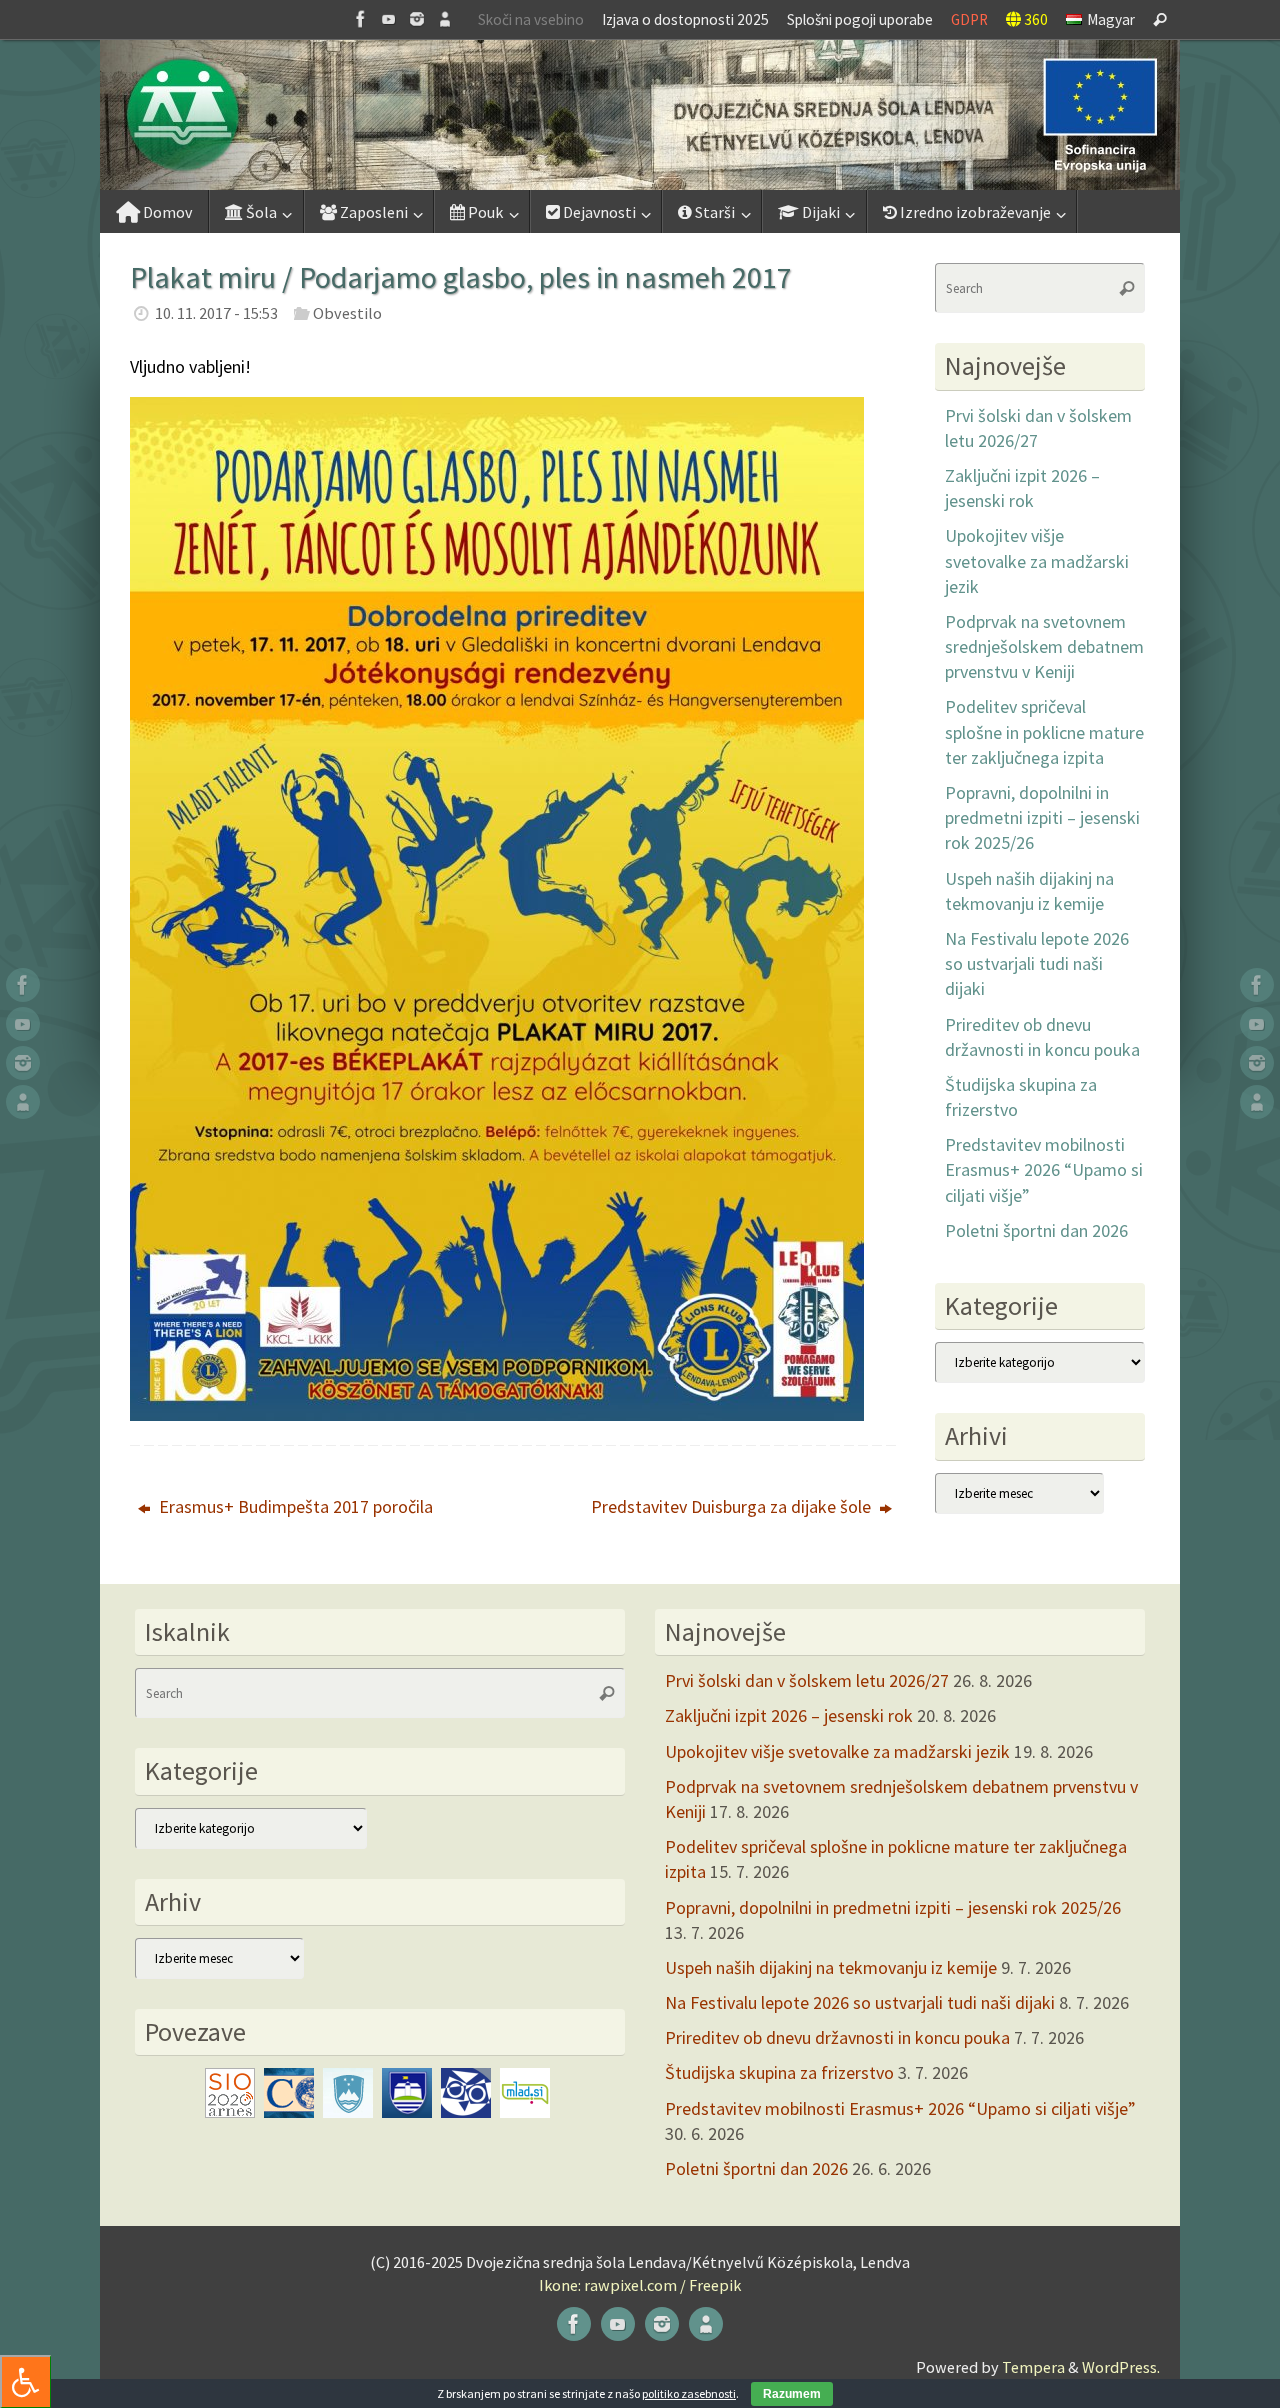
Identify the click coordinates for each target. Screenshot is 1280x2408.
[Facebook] (361, 19)
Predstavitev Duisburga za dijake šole (733, 1506)
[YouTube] (389, 19)
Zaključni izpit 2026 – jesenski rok (789, 1715)
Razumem (792, 2394)
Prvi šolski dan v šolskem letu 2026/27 (807, 1680)
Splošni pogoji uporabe (860, 19)
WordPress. (1121, 2367)
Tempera (1033, 2367)
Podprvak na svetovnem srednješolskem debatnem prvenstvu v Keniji (1044, 646)
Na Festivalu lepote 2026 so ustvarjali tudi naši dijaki (1037, 963)
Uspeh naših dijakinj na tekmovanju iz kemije (831, 1967)
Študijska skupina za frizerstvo (779, 2072)
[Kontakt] (445, 19)
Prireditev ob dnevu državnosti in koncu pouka (837, 2037)
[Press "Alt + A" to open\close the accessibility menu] (25, 2381)
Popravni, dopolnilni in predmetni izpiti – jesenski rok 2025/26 (1042, 817)
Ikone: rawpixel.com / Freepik (640, 2285)
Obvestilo (347, 313)
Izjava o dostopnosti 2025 (685, 19)
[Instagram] (417, 19)
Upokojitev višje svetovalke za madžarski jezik (1037, 560)
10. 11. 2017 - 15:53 (216, 313)
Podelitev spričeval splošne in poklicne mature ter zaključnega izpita (1044, 731)
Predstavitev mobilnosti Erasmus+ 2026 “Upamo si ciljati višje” (1044, 1169)
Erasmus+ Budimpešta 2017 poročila (294, 1506)
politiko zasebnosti (689, 2393)
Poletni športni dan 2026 (1036, 1230)
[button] (640, 115)
